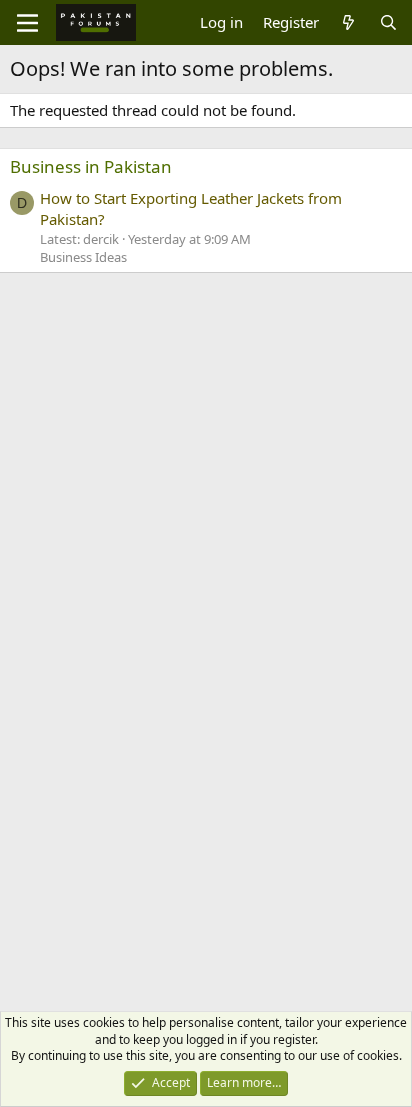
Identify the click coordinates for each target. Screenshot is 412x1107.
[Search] (388, 22)
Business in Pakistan (91, 166)
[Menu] (27, 23)
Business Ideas (83, 257)
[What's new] (348, 22)
